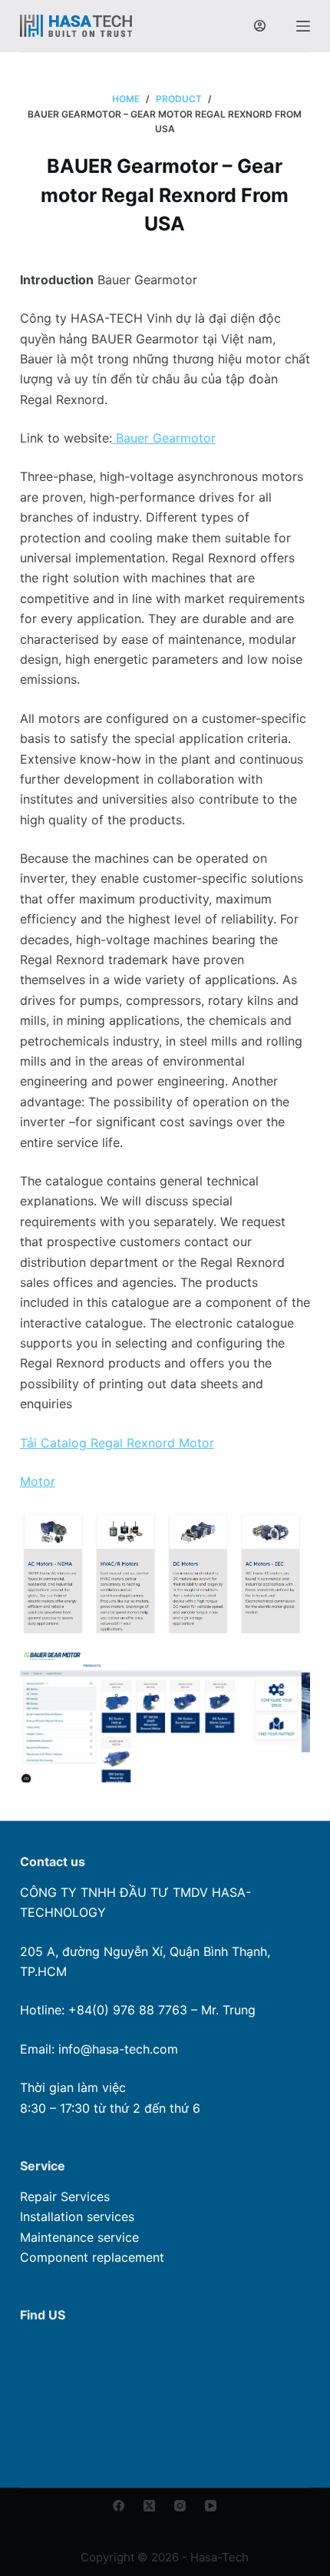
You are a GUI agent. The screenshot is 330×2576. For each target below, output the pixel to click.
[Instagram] (180, 2506)
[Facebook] (119, 2506)
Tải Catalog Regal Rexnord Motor (117, 1443)
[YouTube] (211, 2506)
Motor (38, 1481)
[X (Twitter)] (149, 2506)
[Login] (260, 26)
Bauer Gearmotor (164, 438)
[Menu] (303, 26)
